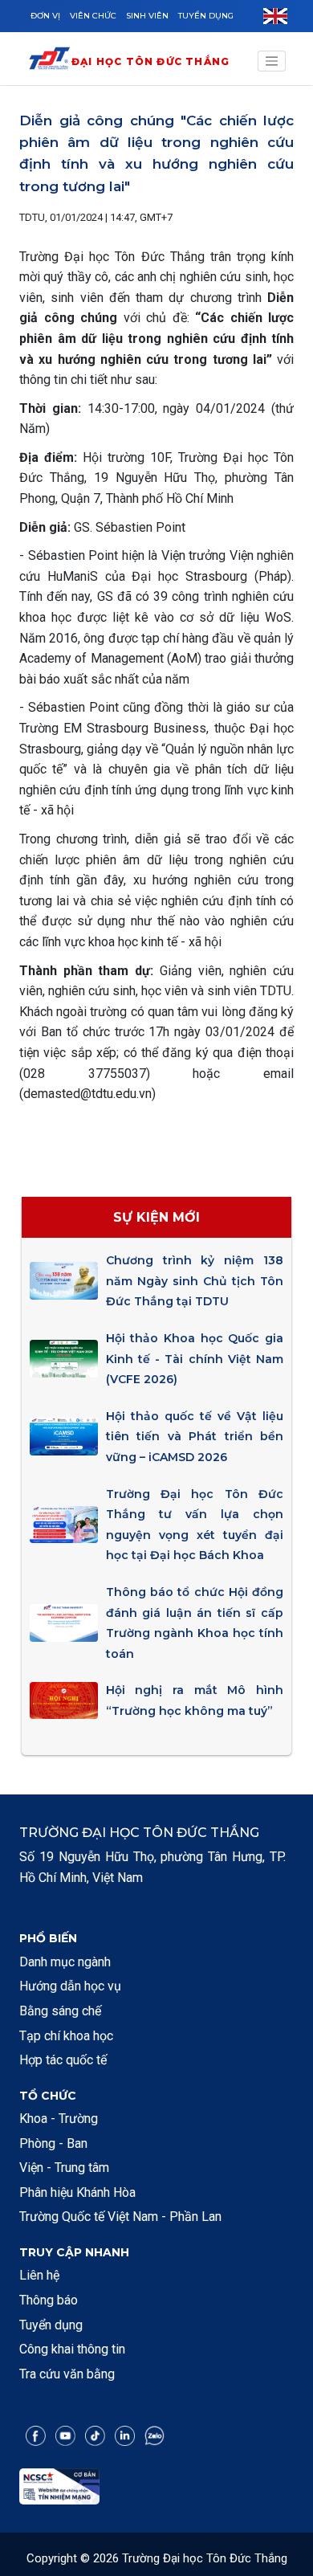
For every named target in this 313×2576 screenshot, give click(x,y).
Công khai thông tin (72, 2349)
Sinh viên (147, 16)
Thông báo (49, 2300)
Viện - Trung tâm (64, 2168)
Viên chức (93, 16)
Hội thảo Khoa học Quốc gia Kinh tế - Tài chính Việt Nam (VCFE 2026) (195, 1359)
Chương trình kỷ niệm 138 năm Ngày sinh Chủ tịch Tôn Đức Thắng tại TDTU (195, 1281)
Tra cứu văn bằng (67, 2374)
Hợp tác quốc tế (63, 2060)
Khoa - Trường (59, 2119)
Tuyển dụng (206, 16)
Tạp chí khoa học (66, 2036)
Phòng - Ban (53, 2143)
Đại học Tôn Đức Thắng (150, 61)
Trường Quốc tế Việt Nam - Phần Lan (120, 2217)
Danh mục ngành (65, 1962)
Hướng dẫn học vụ (70, 1986)
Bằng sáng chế (60, 2011)
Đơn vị (45, 16)
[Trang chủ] (49, 61)
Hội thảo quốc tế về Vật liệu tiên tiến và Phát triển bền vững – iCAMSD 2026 (195, 1437)
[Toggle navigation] (272, 61)
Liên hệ (39, 2275)
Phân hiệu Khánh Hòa (77, 2192)
